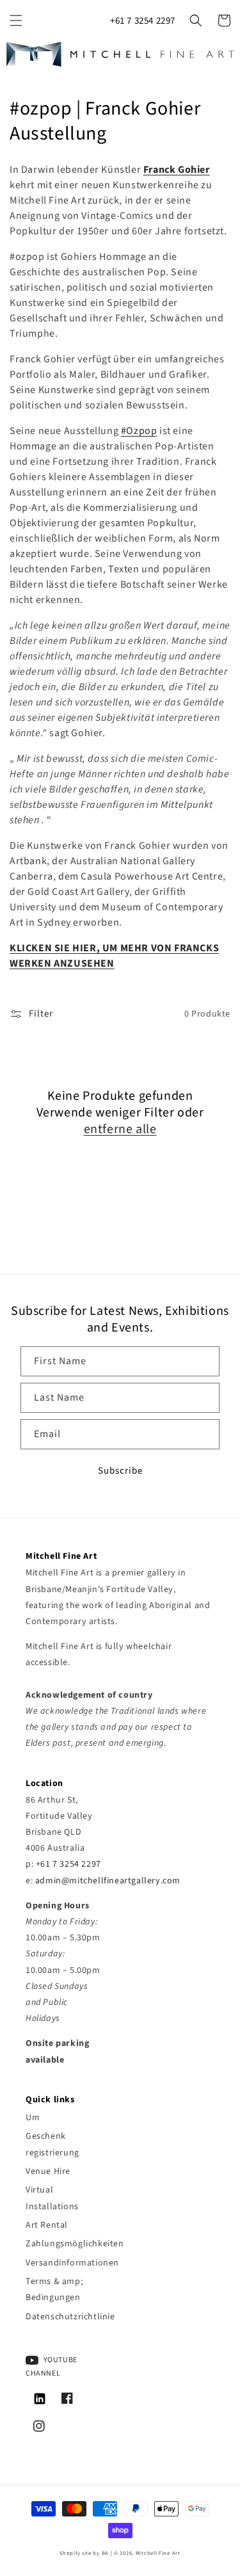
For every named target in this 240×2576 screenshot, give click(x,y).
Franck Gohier (177, 170)
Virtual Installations (52, 2198)
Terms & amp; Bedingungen (54, 2290)
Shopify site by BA (84, 2553)
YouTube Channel (52, 2367)
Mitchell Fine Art (158, 2553)
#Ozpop (139, 431)
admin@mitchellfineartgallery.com (108, 1881)
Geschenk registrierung (52, 2144)
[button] (16, 20)
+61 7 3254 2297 (143, 21)
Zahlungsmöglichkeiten (63, 2244)
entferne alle (120, 1129)
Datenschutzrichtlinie (63, 2317)
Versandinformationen (63, 2263)
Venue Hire (48, 2171)
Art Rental (47, 2225)
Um (33, 2118)
